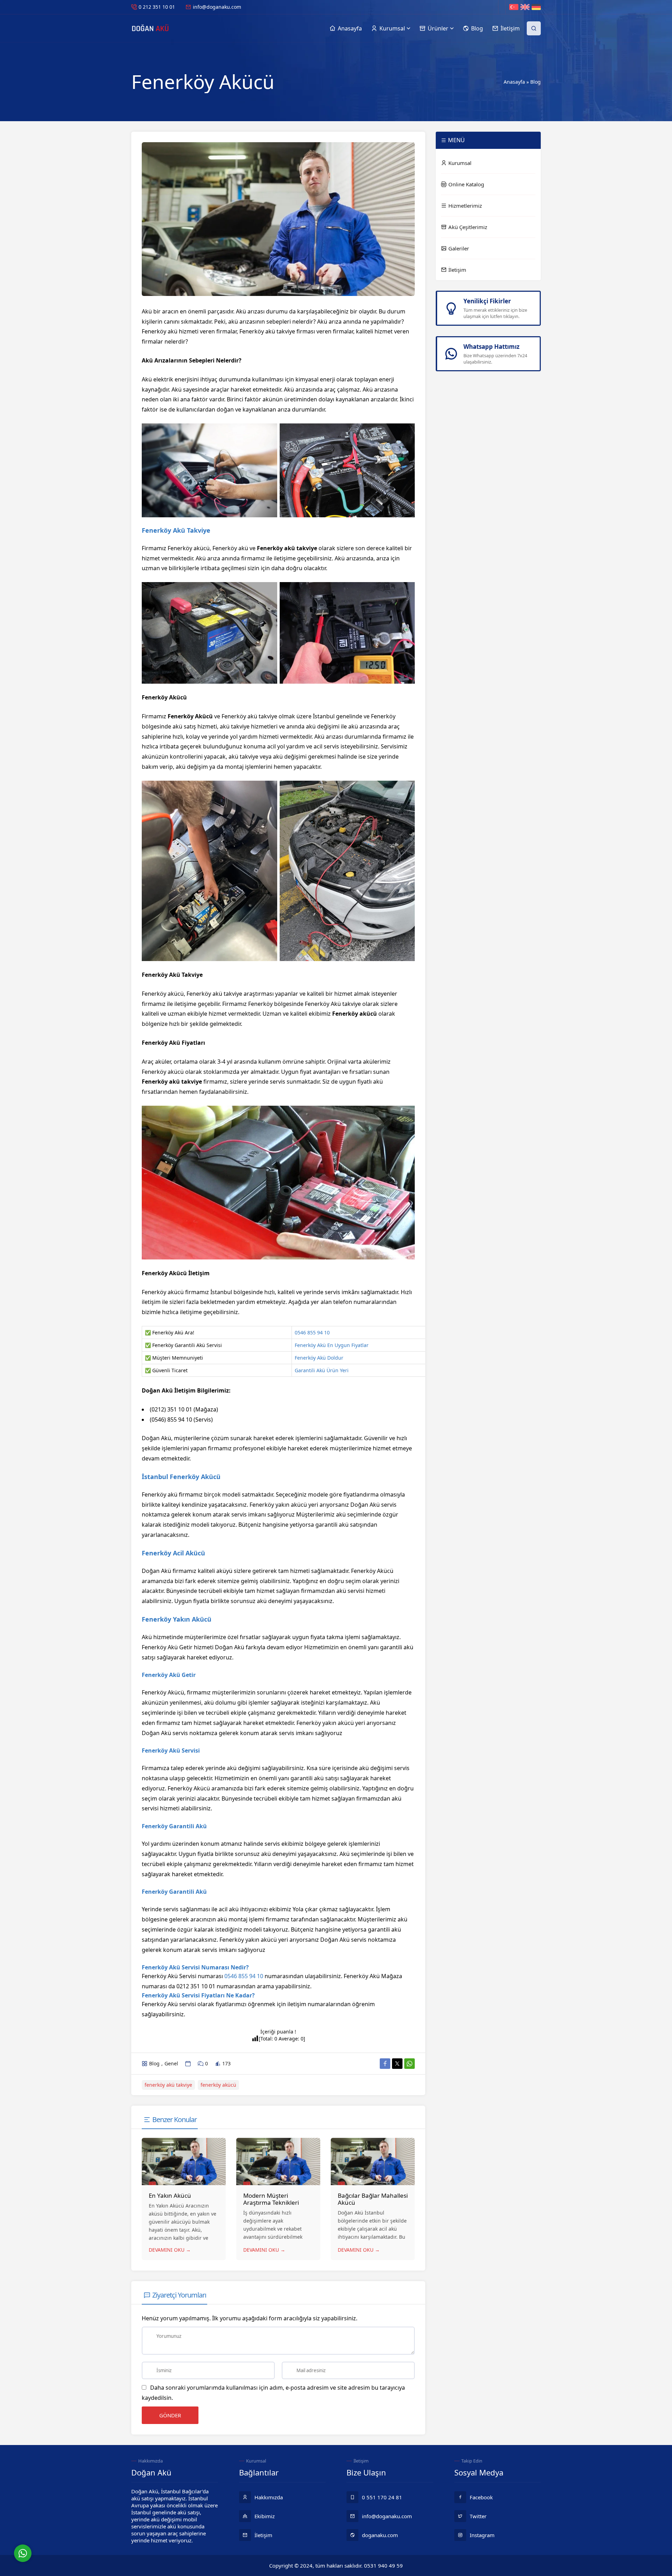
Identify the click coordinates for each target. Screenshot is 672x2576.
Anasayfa (514, 82)
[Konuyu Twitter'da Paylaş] (397, 2064)
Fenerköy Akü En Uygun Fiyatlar (332, 1345)
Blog (535, 82)
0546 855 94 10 (312, 1332)
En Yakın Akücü (170, 2195)
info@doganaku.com (217, 7)
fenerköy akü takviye (168, 2085)
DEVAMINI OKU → (170, 2250)
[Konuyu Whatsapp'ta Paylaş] (409, 2064)
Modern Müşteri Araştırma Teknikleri (271, 2199)
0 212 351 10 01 (157, 7)
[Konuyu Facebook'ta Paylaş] (385, 2064)
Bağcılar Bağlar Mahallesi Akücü (373, 2199)
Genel (171, 2063)
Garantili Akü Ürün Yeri (322, 1370)
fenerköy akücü (218, 2085)
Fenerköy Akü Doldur (319, 1358)
